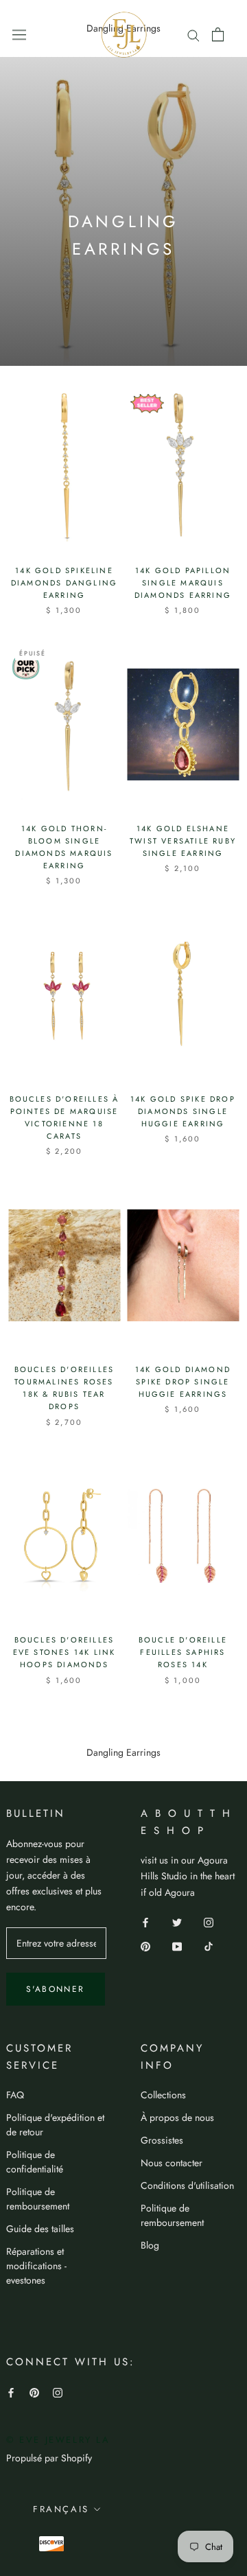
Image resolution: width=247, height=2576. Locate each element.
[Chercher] (193, 34)
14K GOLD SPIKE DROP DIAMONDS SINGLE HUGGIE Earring (183, 1111)
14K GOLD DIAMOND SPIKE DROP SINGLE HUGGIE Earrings (183, 1382)
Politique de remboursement (38, 2199)
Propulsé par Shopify (49, 2458)
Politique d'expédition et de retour (55, 2125)
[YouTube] (177, 1946)
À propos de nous (177, 2117)
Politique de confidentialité (35, 2162)
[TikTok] (209, 1946)
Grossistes (162, 2140)
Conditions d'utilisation (187, 2185)
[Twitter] (177, 1922)
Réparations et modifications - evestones (36, 2266)
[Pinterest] (145, 1946)
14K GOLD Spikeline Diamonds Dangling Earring (64, 583)
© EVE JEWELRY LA (58, 2440)
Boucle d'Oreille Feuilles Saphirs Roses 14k (183, 1652)
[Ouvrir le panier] (218, 34)
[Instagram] (209, 1922)
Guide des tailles (40, 2229)
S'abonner (56, 1989)
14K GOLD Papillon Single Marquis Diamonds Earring (183, 583)
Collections (163, 2095)
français (61, 2509)
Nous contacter (172, 2163)
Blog (150, 2245)
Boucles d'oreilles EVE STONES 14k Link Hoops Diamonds (64, 1652)
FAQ (15, 2095)
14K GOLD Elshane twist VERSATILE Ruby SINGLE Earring (183, 841)
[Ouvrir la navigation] (19, 34)
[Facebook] (145, 1922)
